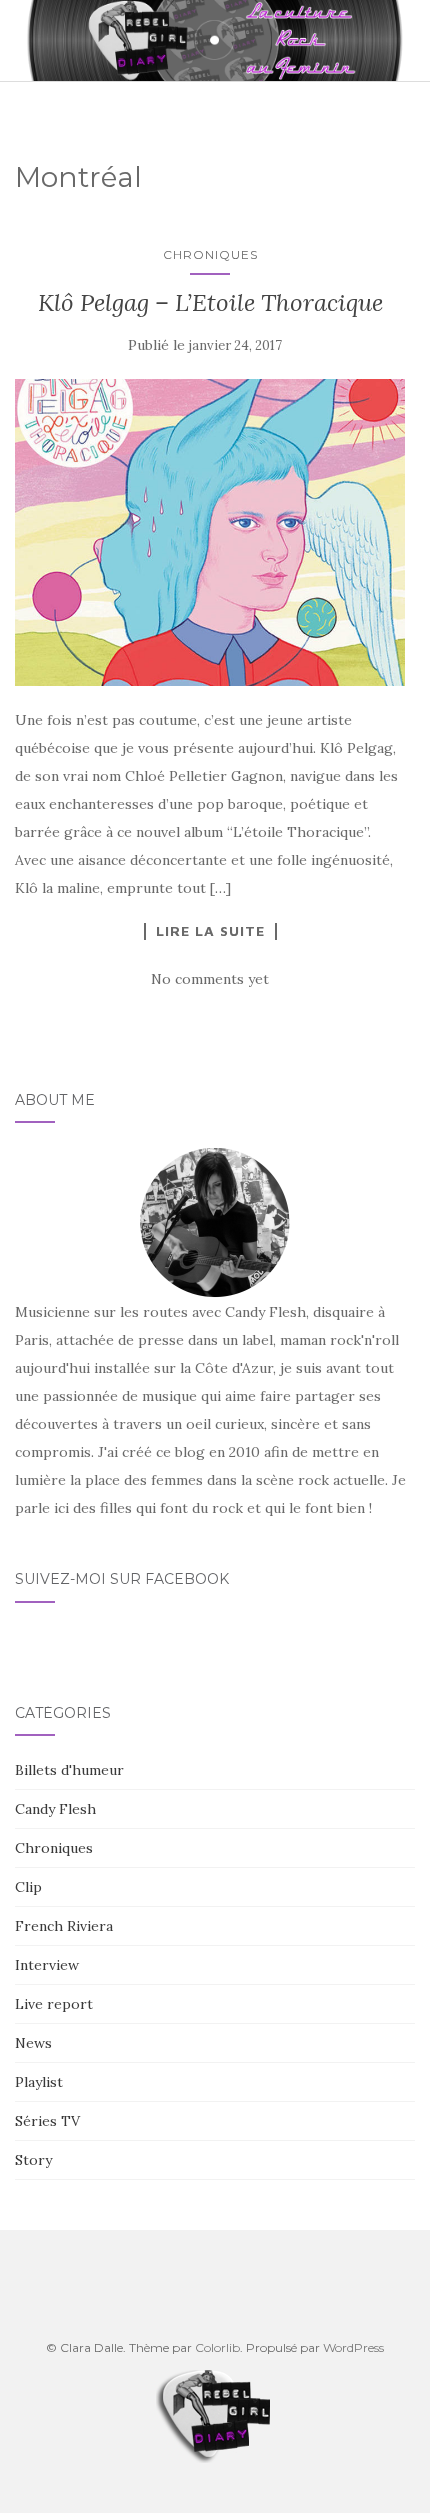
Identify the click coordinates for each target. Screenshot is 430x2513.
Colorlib (217, 2347)
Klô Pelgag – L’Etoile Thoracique (210, 302)
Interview (47, 1965)
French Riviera (64, 1926)
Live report (54, 2004)
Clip (28, 1887)
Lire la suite (210, 931)
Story (33, 2160)
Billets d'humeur (69, 1770)
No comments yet (210, 979)
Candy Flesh (55, 1809)
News (33, 2043)
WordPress (353, 2347)
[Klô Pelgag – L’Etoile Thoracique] (210, 532)
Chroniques (210, 254)
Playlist (39, 2082)
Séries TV (47, 2121)
